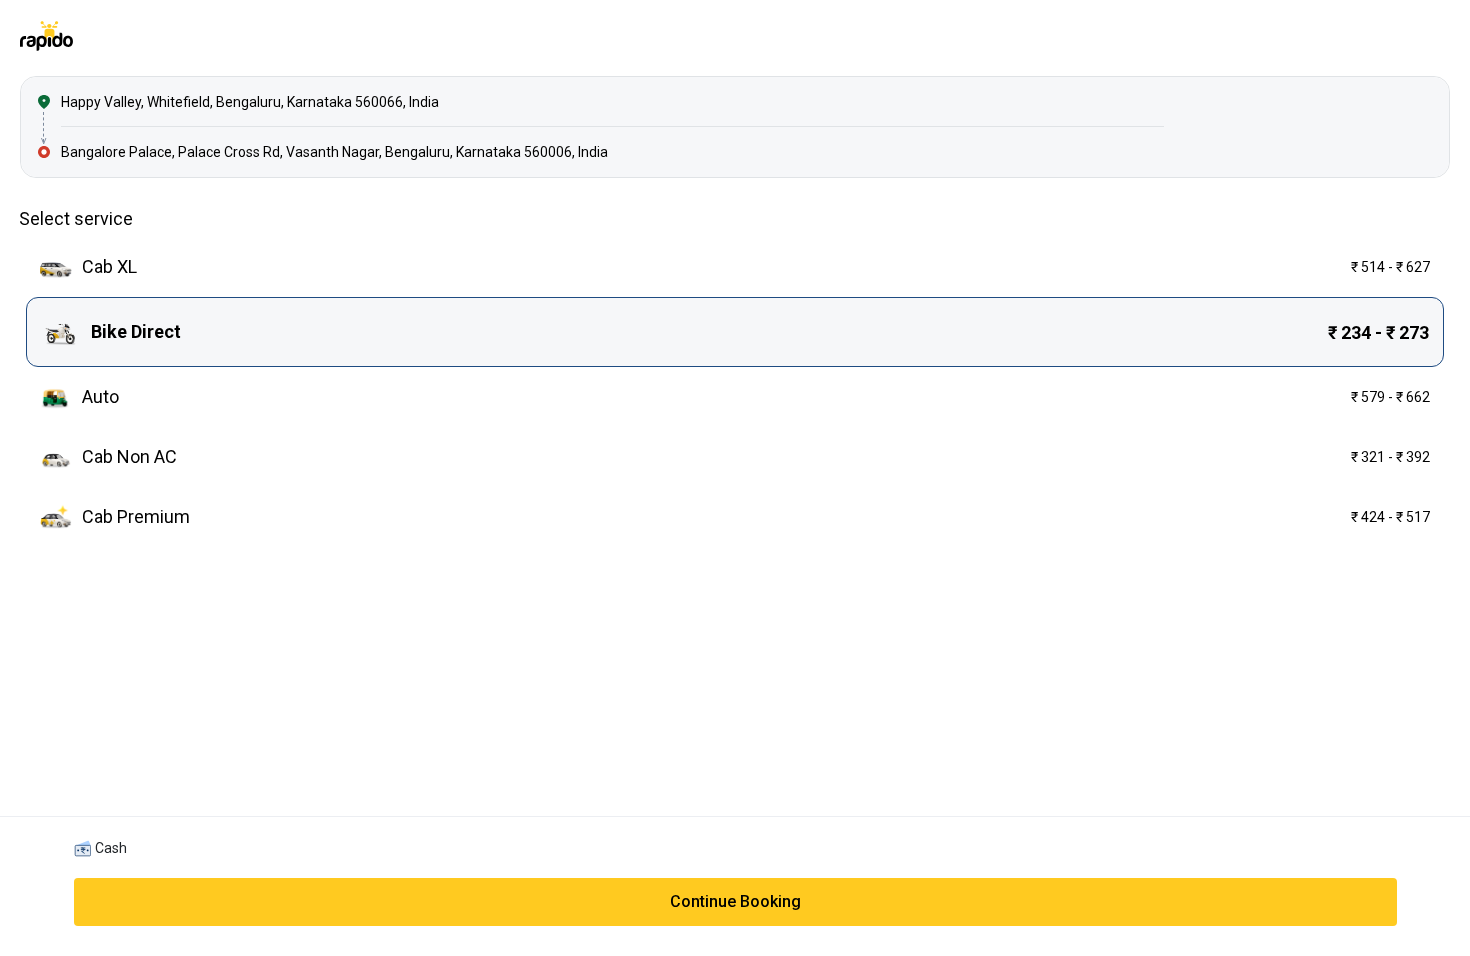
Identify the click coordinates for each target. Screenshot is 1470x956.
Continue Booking (735, 901)
